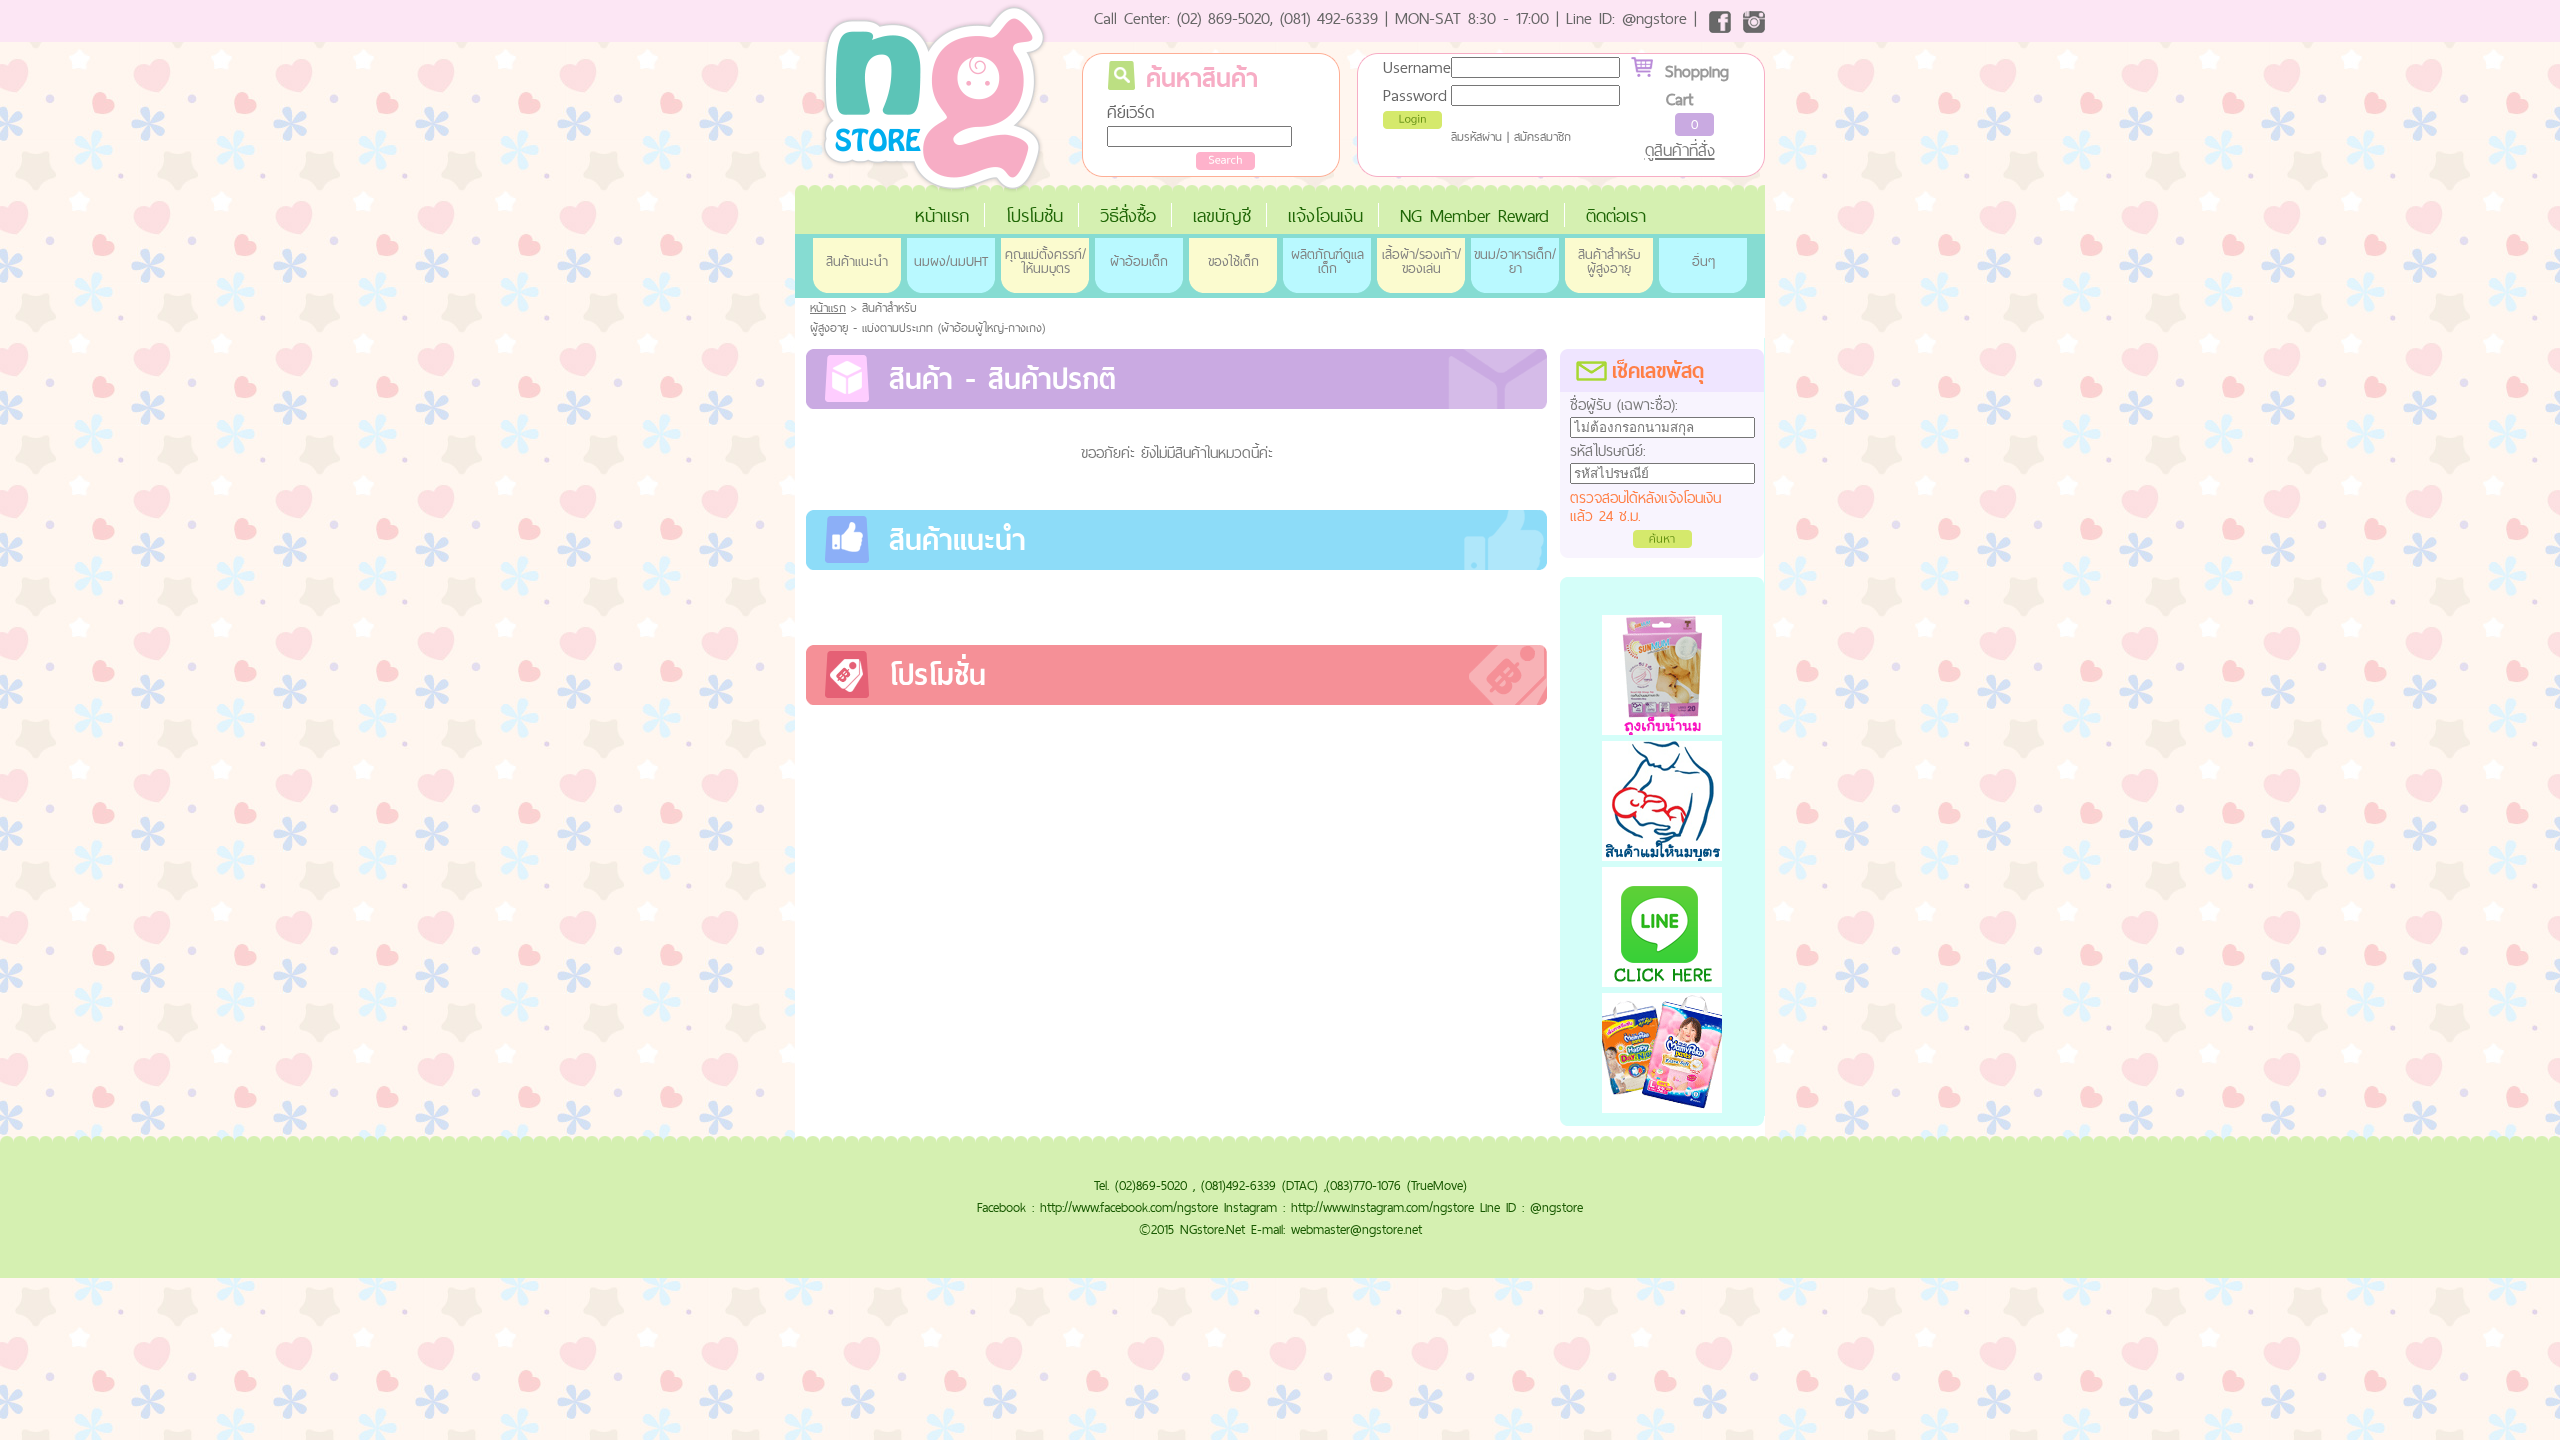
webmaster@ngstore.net (1356, 1229)
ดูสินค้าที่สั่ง (1680, 150)
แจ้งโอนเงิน (1325, 215)
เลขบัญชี (1222, 215)
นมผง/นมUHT (951, 261)
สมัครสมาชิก (1542, 137)
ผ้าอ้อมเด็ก (1139, 261)
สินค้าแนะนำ (857, 261)
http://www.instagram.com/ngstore (1382, 1207)
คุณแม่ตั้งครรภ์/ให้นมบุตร (1045, 261)
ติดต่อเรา (1616, 215)
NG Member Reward (1474, 215)
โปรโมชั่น (1034, 215)
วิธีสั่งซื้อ (1128, 215)
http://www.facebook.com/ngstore (1129, 1207)
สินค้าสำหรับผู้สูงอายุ (1609, 261)
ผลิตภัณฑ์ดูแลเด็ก (1327, 261)
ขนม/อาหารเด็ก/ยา (1515, 261)
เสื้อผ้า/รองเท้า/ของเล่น (1421, 261)
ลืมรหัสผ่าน (1476, 137)
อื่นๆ (1703, 261)
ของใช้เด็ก (1233, 261)
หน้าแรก (942, 215)
